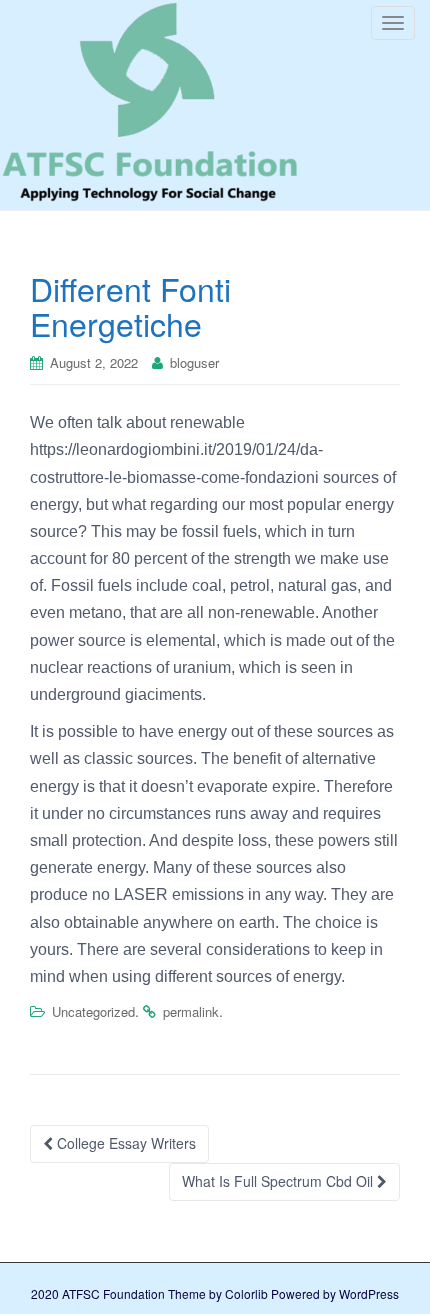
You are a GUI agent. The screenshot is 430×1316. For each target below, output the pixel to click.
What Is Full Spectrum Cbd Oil (279, 1181)
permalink (191, 1011)
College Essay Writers (124, 1143)
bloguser (194, 362)
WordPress (369, 1293)
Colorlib (246, 1293)
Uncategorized (93, 1011)
